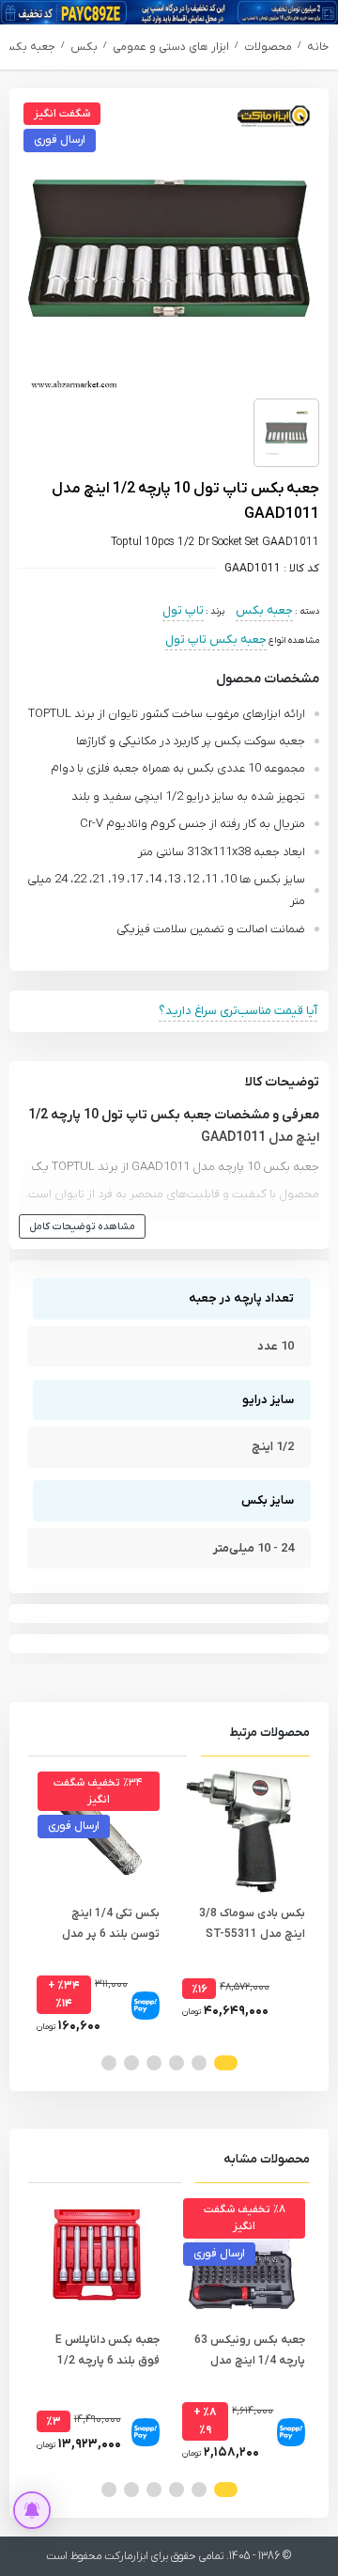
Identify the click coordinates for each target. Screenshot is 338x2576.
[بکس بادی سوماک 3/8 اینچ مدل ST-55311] (242, 1830)
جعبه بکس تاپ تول (216, 640)
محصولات (268, 47)
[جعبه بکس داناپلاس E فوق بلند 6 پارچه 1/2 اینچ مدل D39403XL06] (96, 2257)
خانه (318, 47)
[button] (226, 2063)
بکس (84, 47)
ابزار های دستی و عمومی (171, 47)
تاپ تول (183, 610)
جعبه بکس (28, 47)
